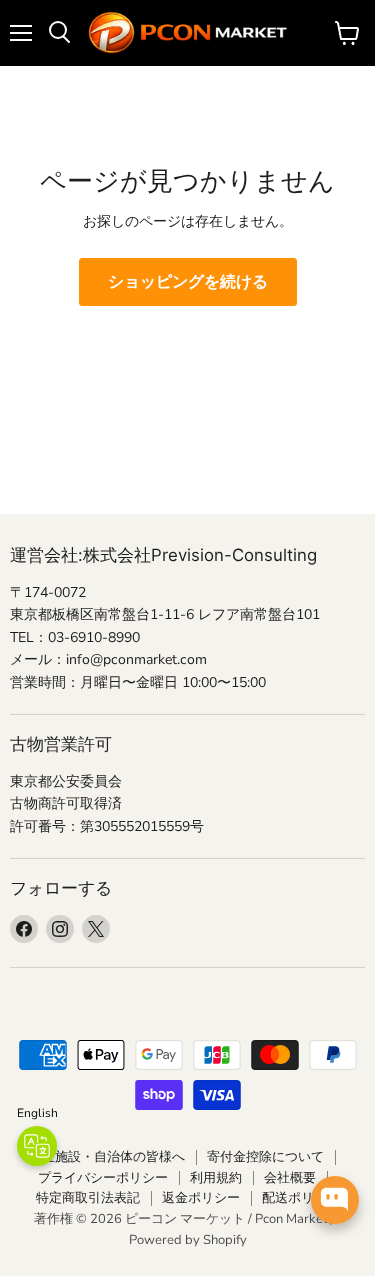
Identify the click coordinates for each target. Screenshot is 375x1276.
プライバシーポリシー (103, 1178)
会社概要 (290, 1178)
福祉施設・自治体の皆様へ (107, 1157)
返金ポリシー (201, 1198)
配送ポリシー (301, 1198)
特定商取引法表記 (88, 1198)
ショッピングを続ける (188, 282)
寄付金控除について (265, 1157)
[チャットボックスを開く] (335, 1200)
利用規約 (216, 1178)
